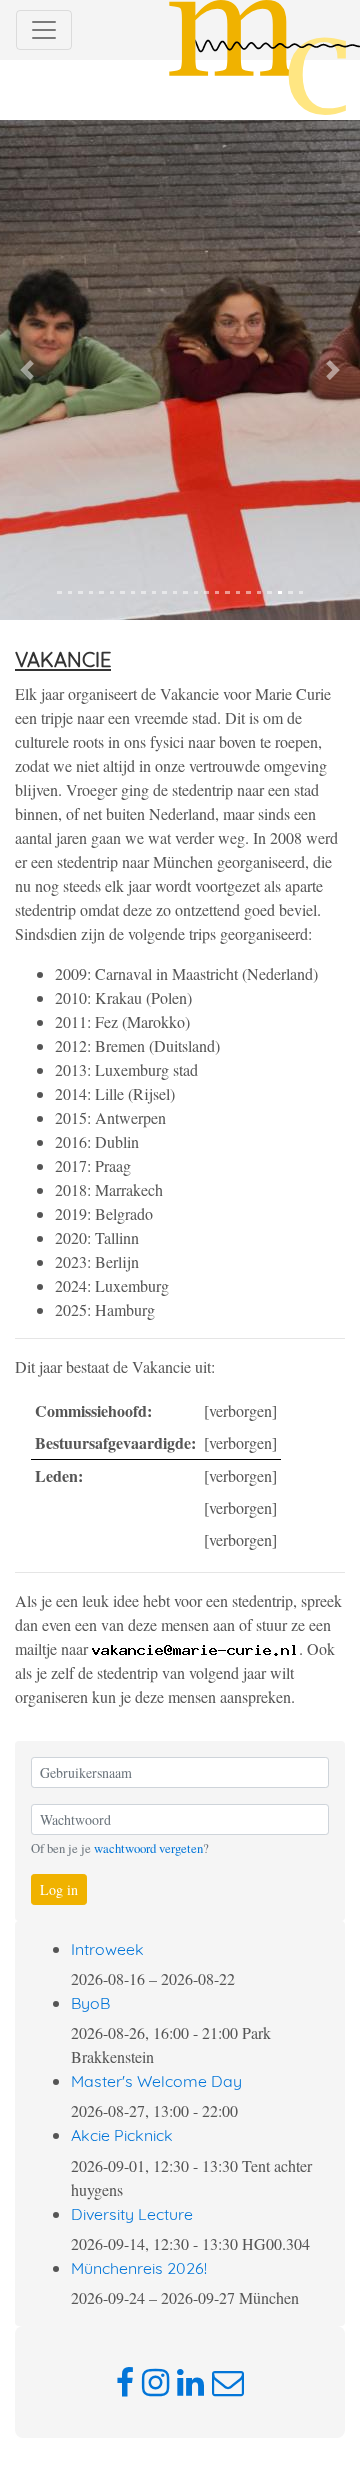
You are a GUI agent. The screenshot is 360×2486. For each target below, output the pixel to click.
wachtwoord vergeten (148, 1848)
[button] (27, 370)
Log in (59, 1889)
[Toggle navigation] (44, 30)
